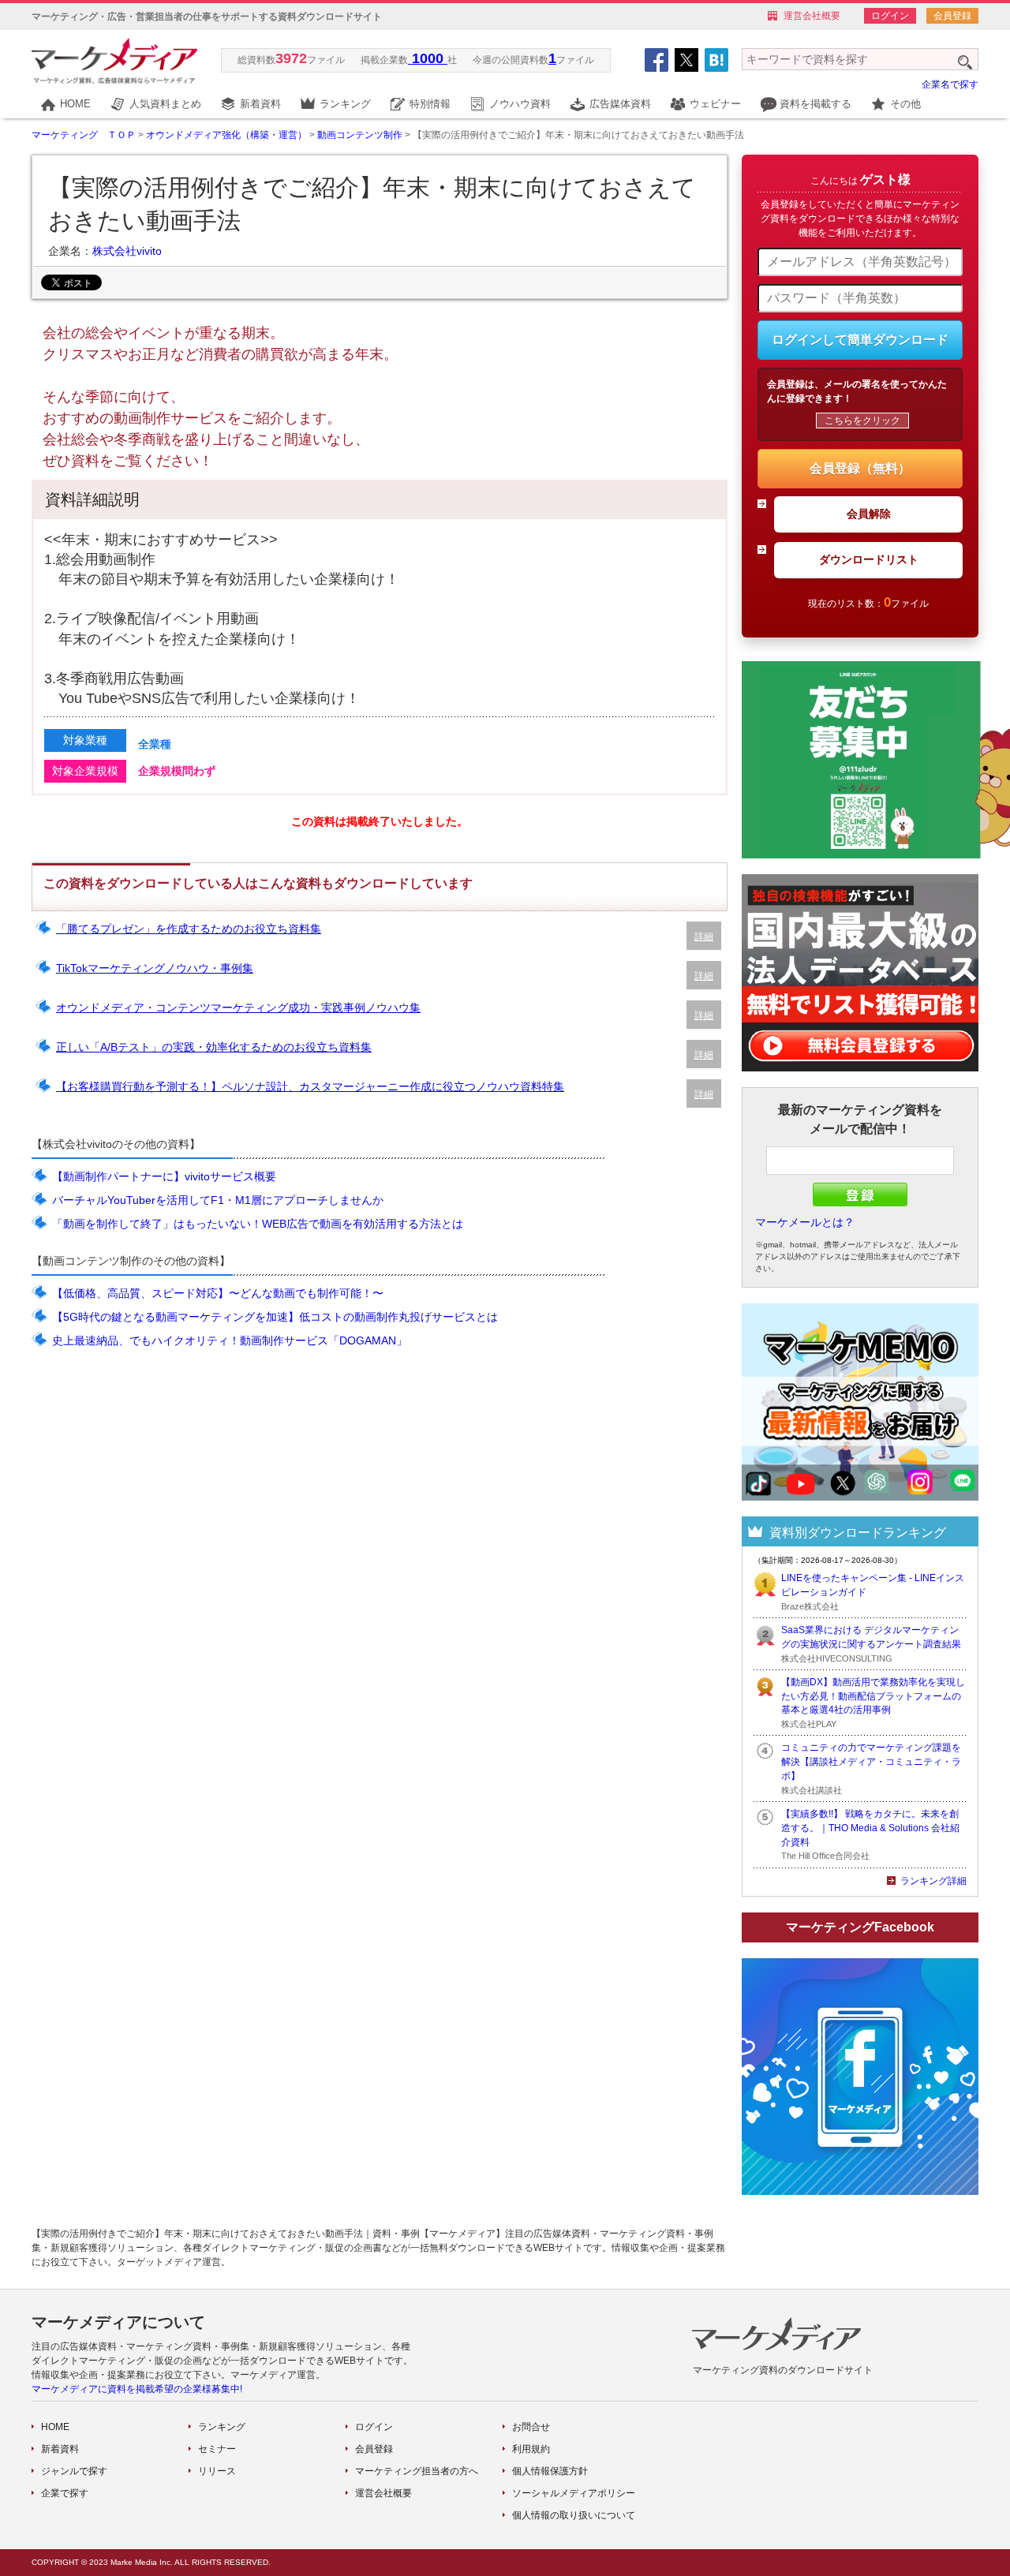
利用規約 (531, 2449)
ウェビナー (715, 104)
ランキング (345, 104)
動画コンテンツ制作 (360, 135)
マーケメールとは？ (805, 1222)
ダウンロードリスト (869, 559)
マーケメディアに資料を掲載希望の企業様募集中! (137, 2389)
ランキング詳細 (933, 1881)
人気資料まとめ (165, 104)
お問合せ (531, 2427)
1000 (428, 58)
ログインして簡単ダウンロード (860, 340)
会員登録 (952, 16)
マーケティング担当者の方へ (417, 2471)
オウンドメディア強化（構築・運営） (226, 135)
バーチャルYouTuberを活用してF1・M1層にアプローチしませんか (218, 1200)
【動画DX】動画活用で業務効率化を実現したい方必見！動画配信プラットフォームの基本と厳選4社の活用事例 (873, 1696)
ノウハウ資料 (520, 104)
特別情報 (430, 104)
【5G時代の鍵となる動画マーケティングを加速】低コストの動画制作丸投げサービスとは (275, 1317)
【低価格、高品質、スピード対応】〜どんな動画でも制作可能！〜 (218, 1293)
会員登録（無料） (860, 468)
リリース (217, 2471)
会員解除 (869, 514)
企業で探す (65, 2493)
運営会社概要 (812, 16)
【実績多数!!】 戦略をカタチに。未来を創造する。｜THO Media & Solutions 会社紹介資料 (870, 1828)
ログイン (890, 16)
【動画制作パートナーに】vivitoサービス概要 (164, 1176)
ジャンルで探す (74, 2471)
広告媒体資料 (620, 104)
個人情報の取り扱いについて (574, 2515)
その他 (905, 104)
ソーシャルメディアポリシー (574, 2493)
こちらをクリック (862, 421)
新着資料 (260, 104)
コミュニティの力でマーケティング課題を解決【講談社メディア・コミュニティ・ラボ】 (871, 1762)
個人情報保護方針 (550, 2471)
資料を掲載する (815, 104)
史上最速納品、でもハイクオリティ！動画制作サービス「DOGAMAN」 (230, 1340)
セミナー (217, 2449)
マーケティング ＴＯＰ (84, 135)
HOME (75, 104)
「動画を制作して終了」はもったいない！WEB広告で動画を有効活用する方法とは (258, 1224)
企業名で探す (950, 84)
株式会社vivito (127, 251)
